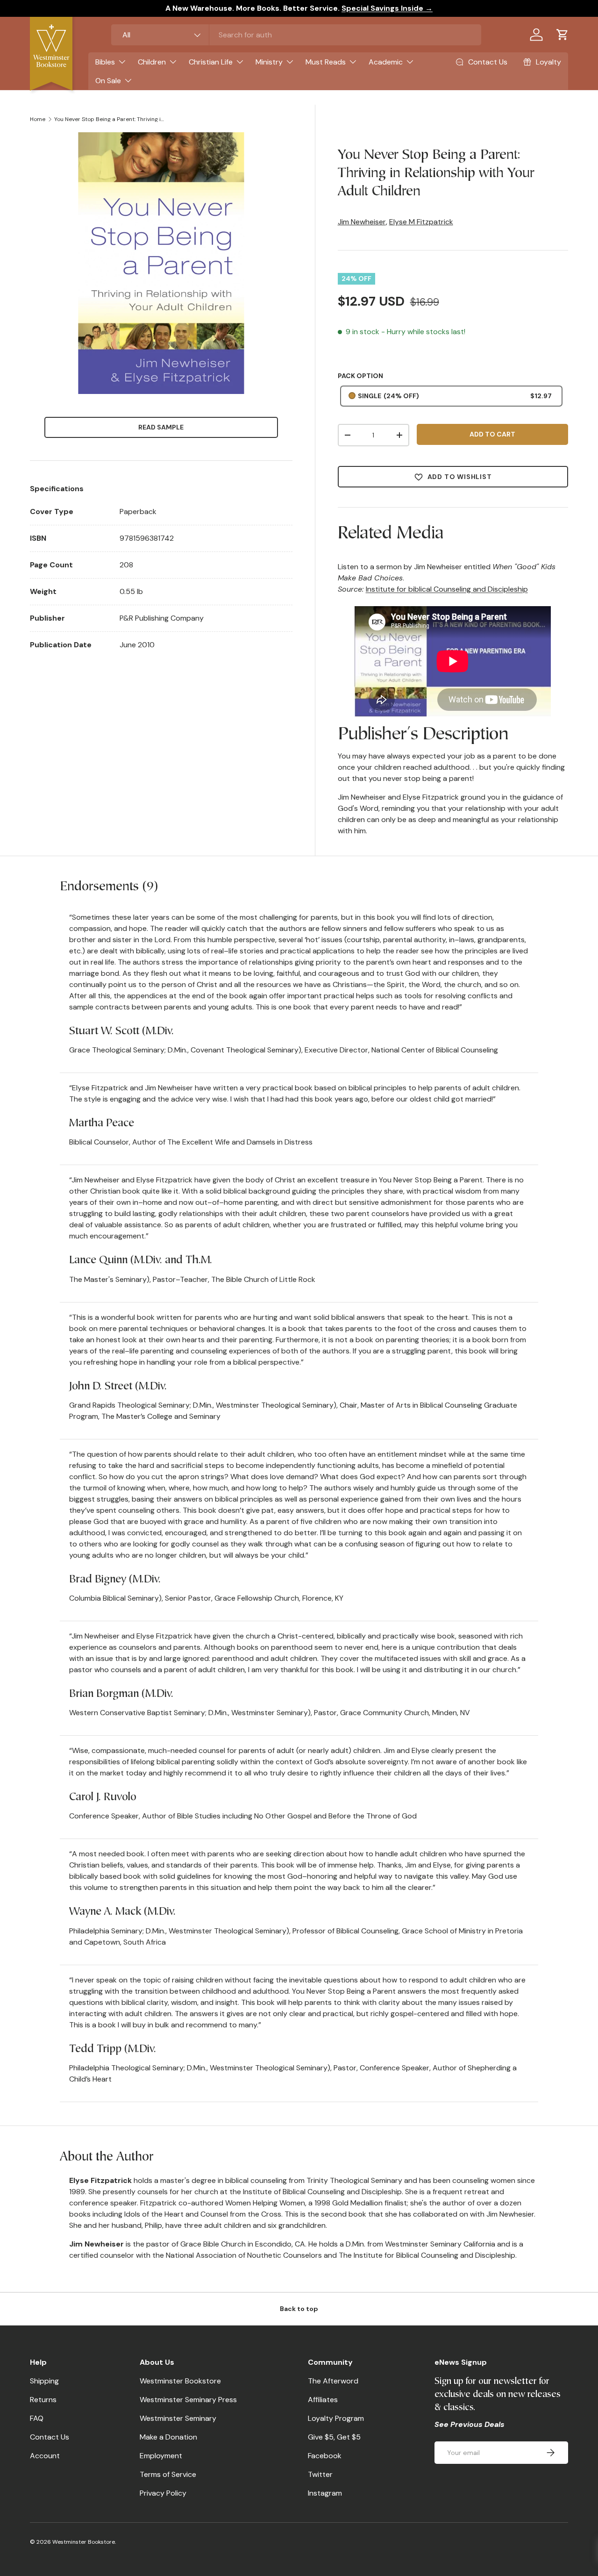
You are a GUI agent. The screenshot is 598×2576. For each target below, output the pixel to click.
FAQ (37, 2418)
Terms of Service (168, 2474)
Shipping (44, 2381)
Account (45, 2456)
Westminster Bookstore (180, 2381)
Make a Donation (168, 2437)
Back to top (299, 2309)
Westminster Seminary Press (188, 2400)
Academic (386, 62)
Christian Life (211, 62)
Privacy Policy (163, 2493)
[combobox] (296, 35)
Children (152, 62)
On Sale (108, 81)
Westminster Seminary (178, 2418)
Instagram (325, 2493)
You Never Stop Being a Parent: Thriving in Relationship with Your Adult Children (110, 119)
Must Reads (326, 62)
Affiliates (323, 2400)
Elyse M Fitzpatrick (421, 222)
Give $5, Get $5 (334, 2437)
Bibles (105, 62)
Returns (43, 2400)
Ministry (269, 62)
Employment (161, 2456)
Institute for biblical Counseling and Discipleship (447, 589)
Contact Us (50, 2437)
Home (38, 119)
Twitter (320, 2474)
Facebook (325, 2456)
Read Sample (161, 427)
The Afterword (333, 2381)
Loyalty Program (336, 2418)
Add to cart (492, 434)
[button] (562, 35)
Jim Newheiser (362, 222)
